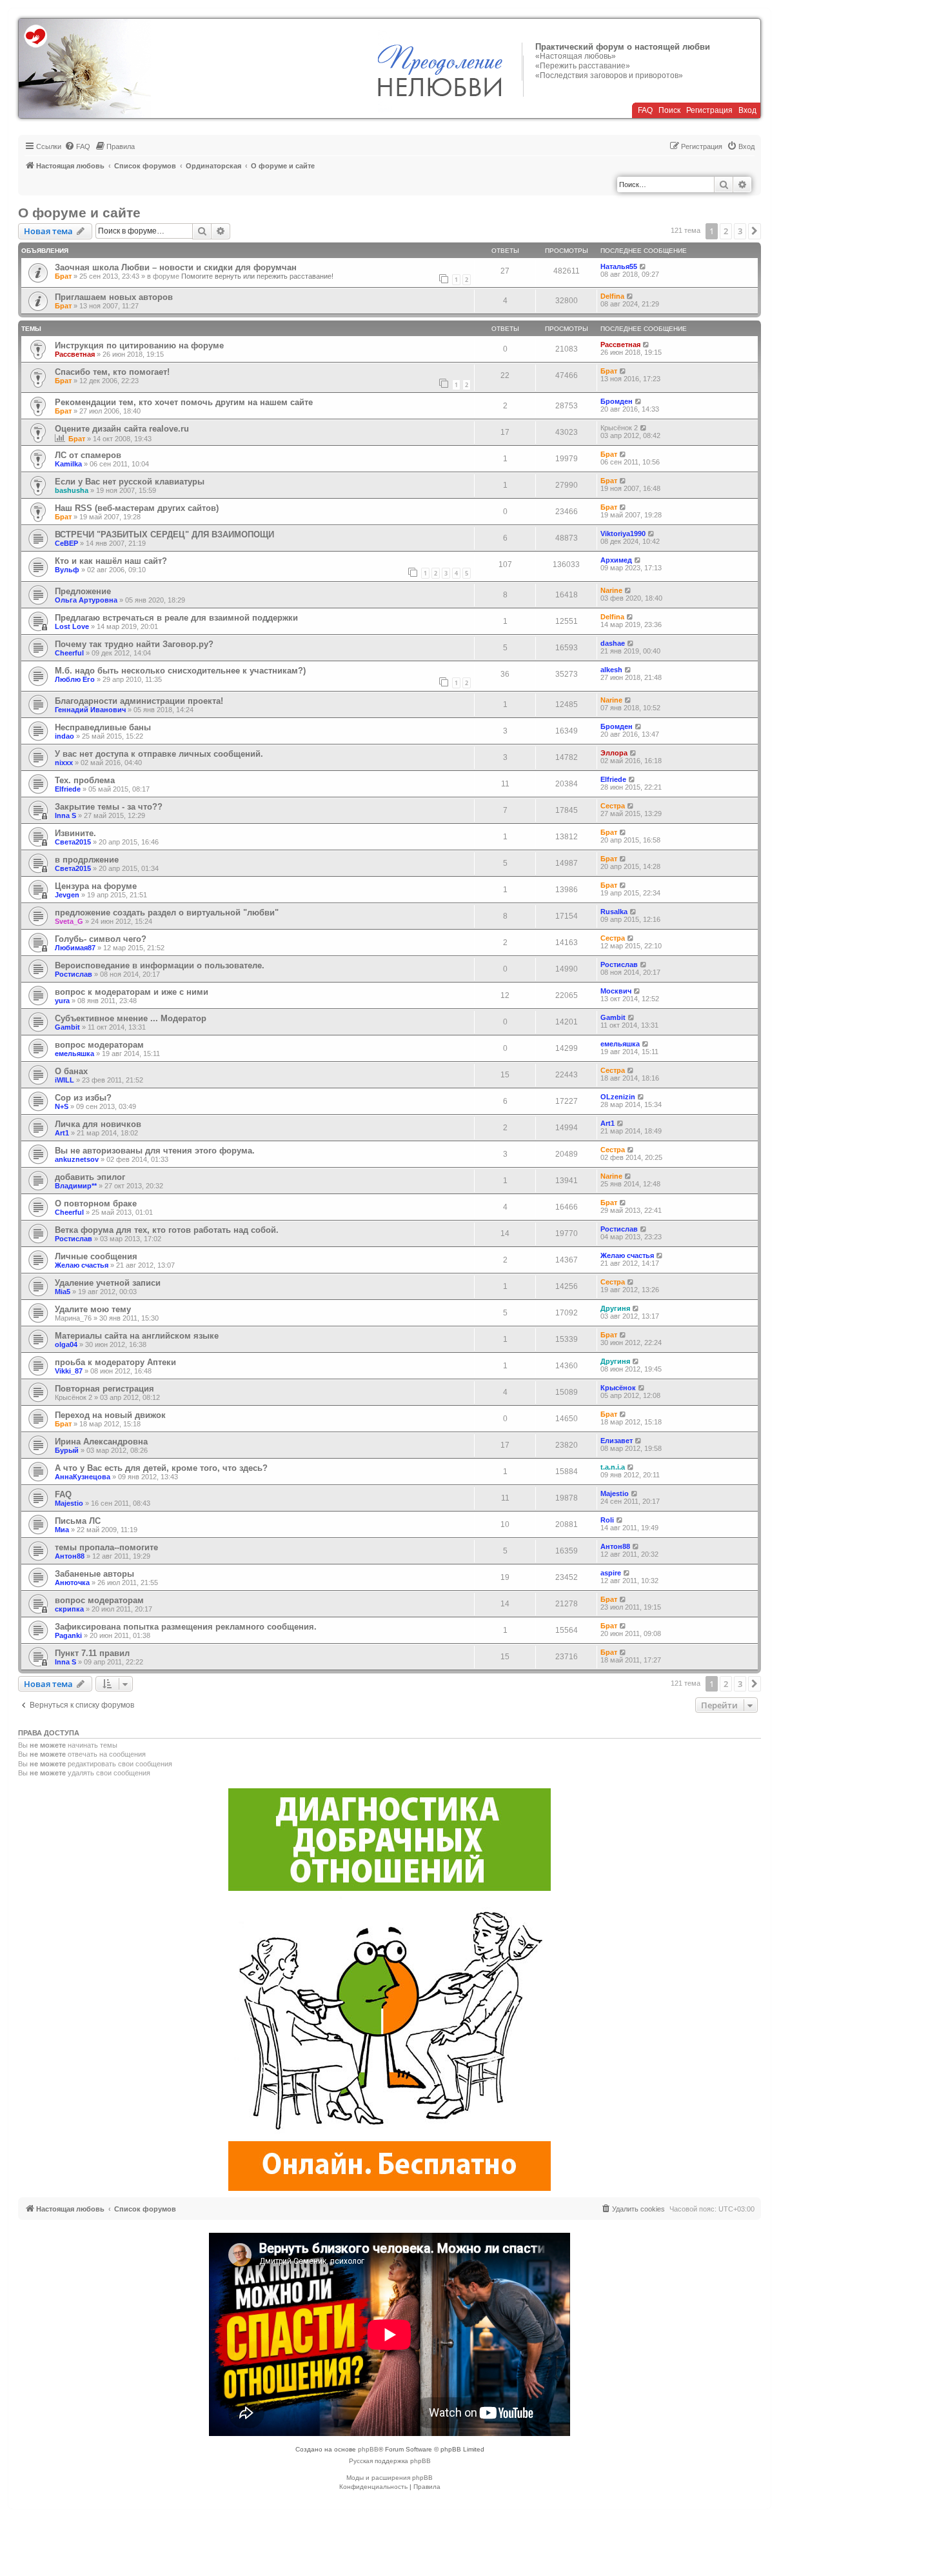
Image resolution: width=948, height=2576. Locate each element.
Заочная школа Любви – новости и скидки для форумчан (176, 267)
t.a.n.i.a (613, 1467)
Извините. (75, 833)
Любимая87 (75, 948)
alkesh (611, 670)
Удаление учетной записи (108, 1283)
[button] (755, 231)
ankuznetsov (77, 1159)
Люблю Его (75, 679)
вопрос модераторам (99, 1045)
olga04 (66, 1344)
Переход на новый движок (110, 1415)
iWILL (64, 1080)
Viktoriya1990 (623, 534)
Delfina (612, 296)
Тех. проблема (85, 780)
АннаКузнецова (83, 1477)
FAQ (645, 110)
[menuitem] (77, 146)
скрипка (69, 1609)
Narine (611, 590)
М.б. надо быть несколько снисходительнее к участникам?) (180, 671)
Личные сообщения (96, 1256)
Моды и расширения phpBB (390, 2478)
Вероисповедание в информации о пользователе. (160, 965)
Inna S (65, 815)
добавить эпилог (90, 1177)
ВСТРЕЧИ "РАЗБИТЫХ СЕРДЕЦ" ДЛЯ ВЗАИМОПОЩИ (164, 534)
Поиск (669, 110)
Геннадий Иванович (90, 710)
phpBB (368, 2449)
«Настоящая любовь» (576, 56)
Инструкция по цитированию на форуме (139, 345)
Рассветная (75, 354)
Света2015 (73, 842)
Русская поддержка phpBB (390, 2461)
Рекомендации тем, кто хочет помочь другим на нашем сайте (184, 402)
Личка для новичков (98, 1124)
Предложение (83, 591)
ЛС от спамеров (88, 455)
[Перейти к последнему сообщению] (643, 266)
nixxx (64, 763)
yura (62, 1001)
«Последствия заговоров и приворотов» (609, 75)
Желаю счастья (82, 1265)
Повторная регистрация (104, 1389)
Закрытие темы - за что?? (109, 807)
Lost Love (72, 626)
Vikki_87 (69, 1371)
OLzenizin (618, 1097)
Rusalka (614, 912)
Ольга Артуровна (86, 600)
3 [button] (740, 231)
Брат (63, 276)
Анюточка (72, 1583)
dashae (613, 643)
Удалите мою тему (93, 1309)
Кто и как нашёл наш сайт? (111, 561)
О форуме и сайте (79, 213)
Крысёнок (618, 1388)
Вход (747, 110)
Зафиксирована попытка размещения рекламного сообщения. (186, 1627)
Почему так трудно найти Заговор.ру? (134, 644)
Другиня (615, 1308)
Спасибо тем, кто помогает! (112, 372)
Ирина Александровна (101, 1442)
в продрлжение (87, 860)
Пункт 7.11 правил (92, 1653)
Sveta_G (69, 921)
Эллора (614, 753)
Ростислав (74, 974)
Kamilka (68, 464)
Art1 (62, 1133)
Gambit (67, 1027)
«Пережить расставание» (583, 66)
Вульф (67, 570)
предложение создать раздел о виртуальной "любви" (167, 913)
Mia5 (63, 1292)
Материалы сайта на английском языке (137, 1336)
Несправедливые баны (103, 727)
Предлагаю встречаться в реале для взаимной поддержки (176, 618)
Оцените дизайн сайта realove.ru (122, 429)
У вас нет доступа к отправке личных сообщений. (159, 754)
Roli (607, 1520)
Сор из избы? (83, 1098)
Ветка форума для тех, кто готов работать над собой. (167, 1230)
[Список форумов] (85, 68)
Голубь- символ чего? (101, 939)
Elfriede (68, 789)
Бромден (617, 401)
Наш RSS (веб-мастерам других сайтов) (137, 508)
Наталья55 (619, 266)
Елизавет (617, 1441)
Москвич (616, 991)
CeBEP (66, 543)
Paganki (68, 1635)
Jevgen (67, 895)
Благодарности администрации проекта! (139, 701)
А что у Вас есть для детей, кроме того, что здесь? (161, 1468)
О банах (71, 1071)
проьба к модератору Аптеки (115, 1362)
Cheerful (69, 653)
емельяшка (74, 1053)
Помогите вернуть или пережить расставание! (257, 276)
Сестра (613, 806)
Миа (62, 1530)
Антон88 (70, 1556)
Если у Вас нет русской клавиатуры (130, 482)
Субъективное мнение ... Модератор (131, 1018)
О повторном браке (96, 1203)
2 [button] (726, 231)
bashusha (72, 490)
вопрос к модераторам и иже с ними (132, 992)
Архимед (616, 560)
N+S (62, 1106)
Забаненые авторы (94, 1574)
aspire (611, 1573)
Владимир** (76, 1186)
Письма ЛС (78, 1521)
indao (64, 736)
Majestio (69, 1503)
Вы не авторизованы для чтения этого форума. (155, 1151)
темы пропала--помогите (106, 1547)
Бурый (67, 1450)
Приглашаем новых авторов (114, 297)
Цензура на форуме (96, 886)
